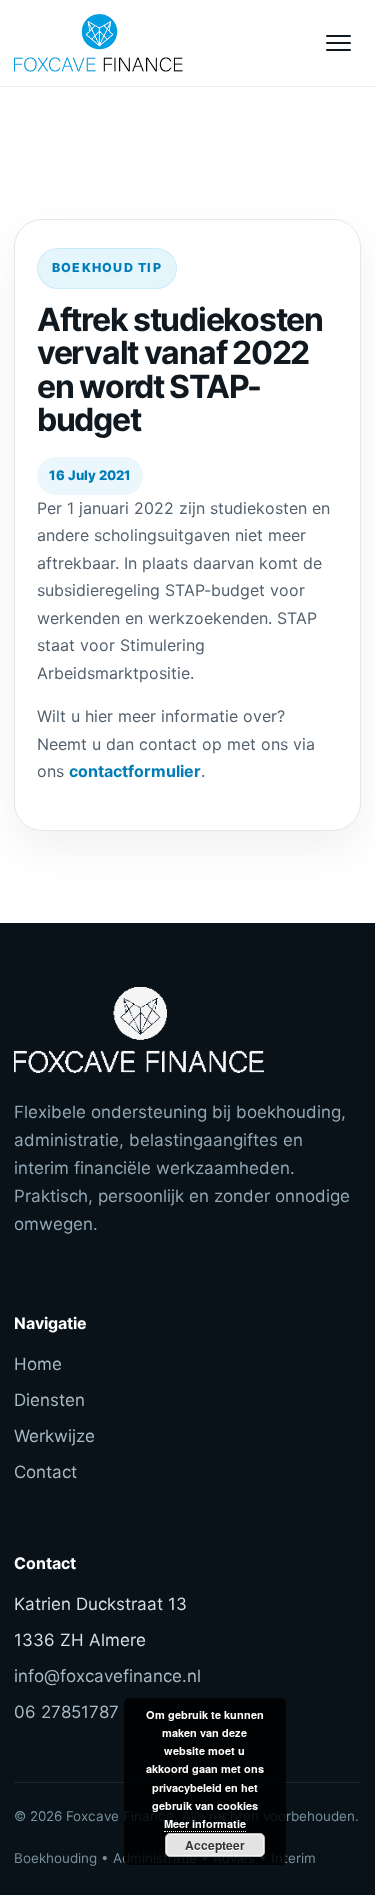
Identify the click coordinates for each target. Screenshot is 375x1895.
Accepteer (215, 1845)
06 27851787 (66, 1712)
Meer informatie (205, 1823)
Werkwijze (54, 1436)
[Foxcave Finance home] (124, 43)
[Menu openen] (338, 43)
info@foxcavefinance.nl (107, 1676)
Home (38, 1364)
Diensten (49, 1400)
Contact (45, 1472)
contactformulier (135, 771)
